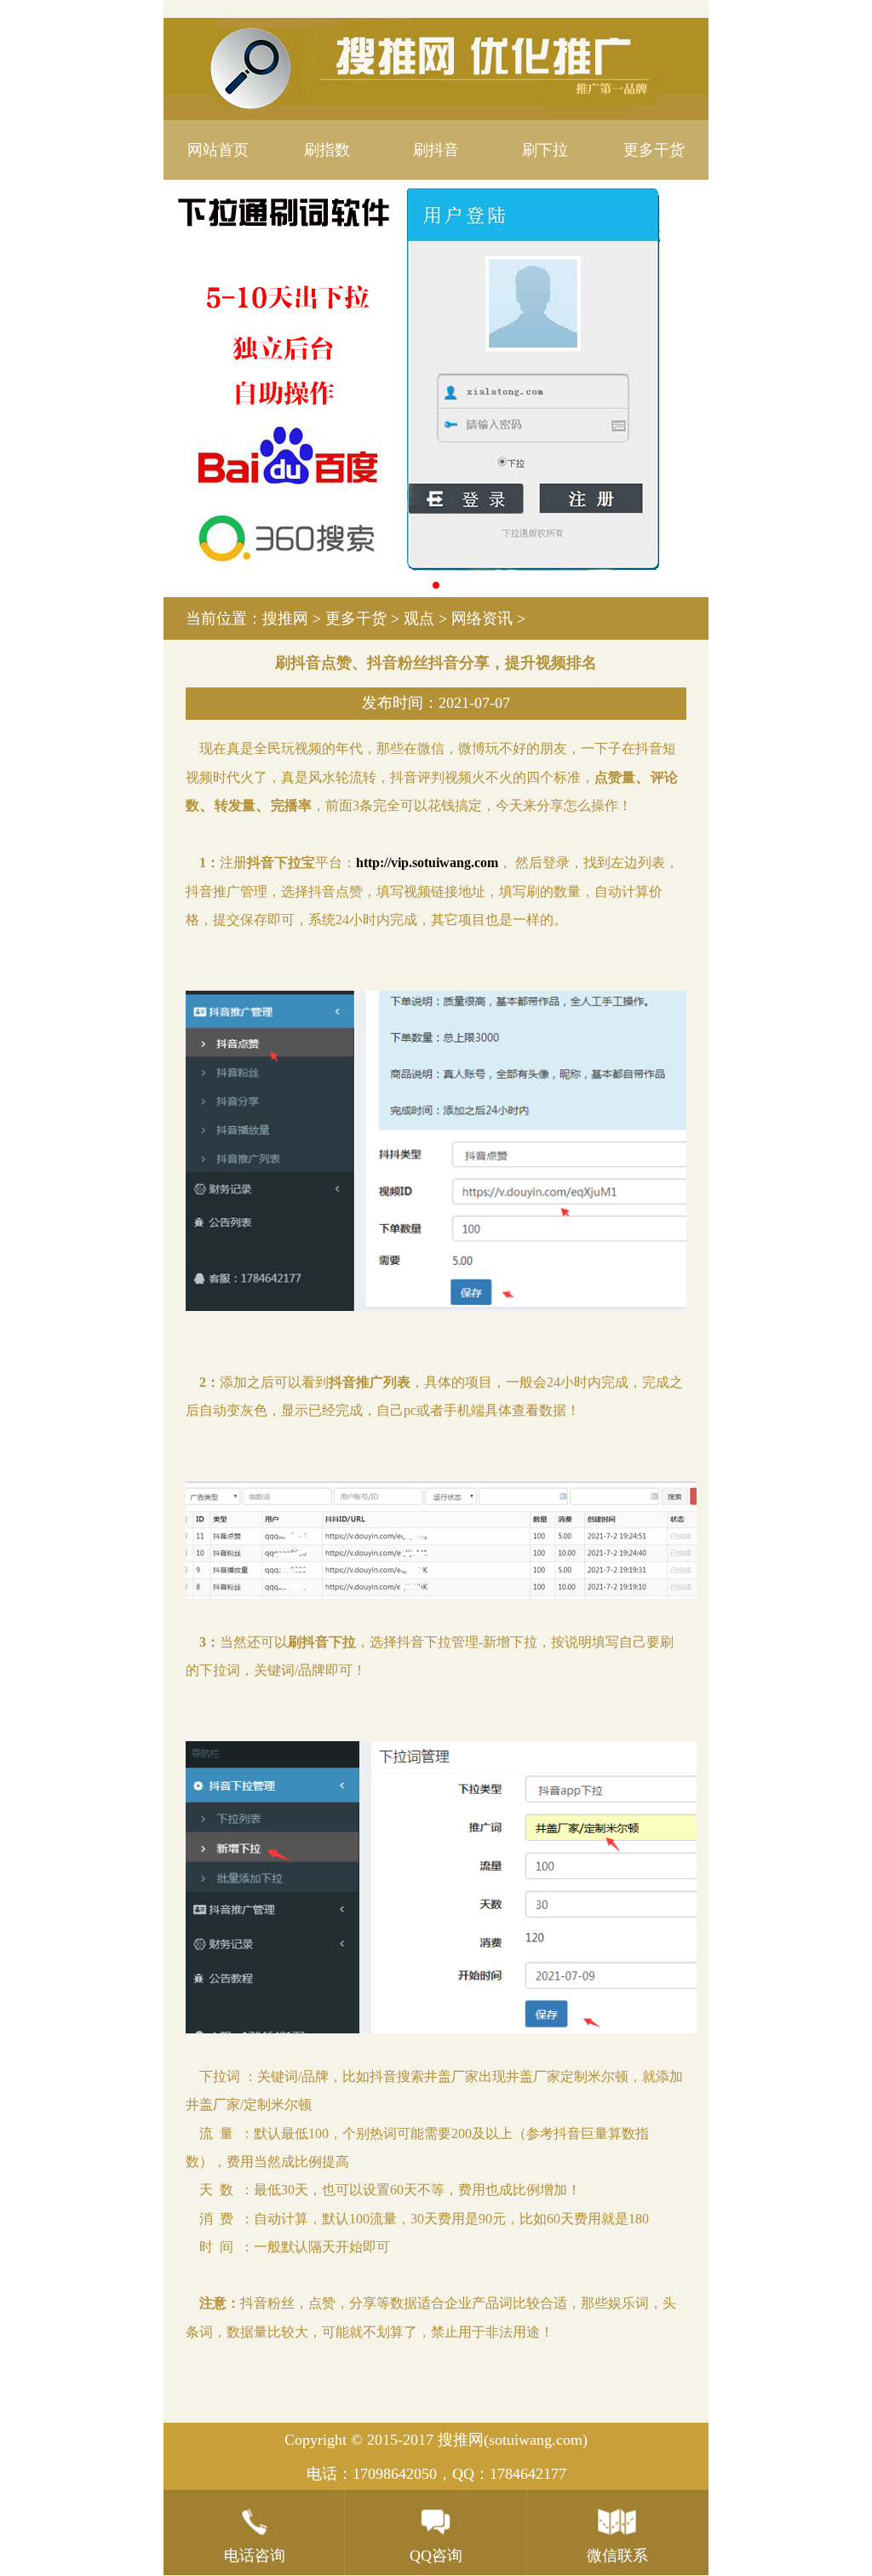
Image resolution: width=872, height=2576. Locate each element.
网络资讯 (482, 618)
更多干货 (654, 150)
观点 (419, 618)
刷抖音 (436, 150)
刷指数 (327, 150)
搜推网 (285, 618)
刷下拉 (545, 150)
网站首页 (218, 150)
